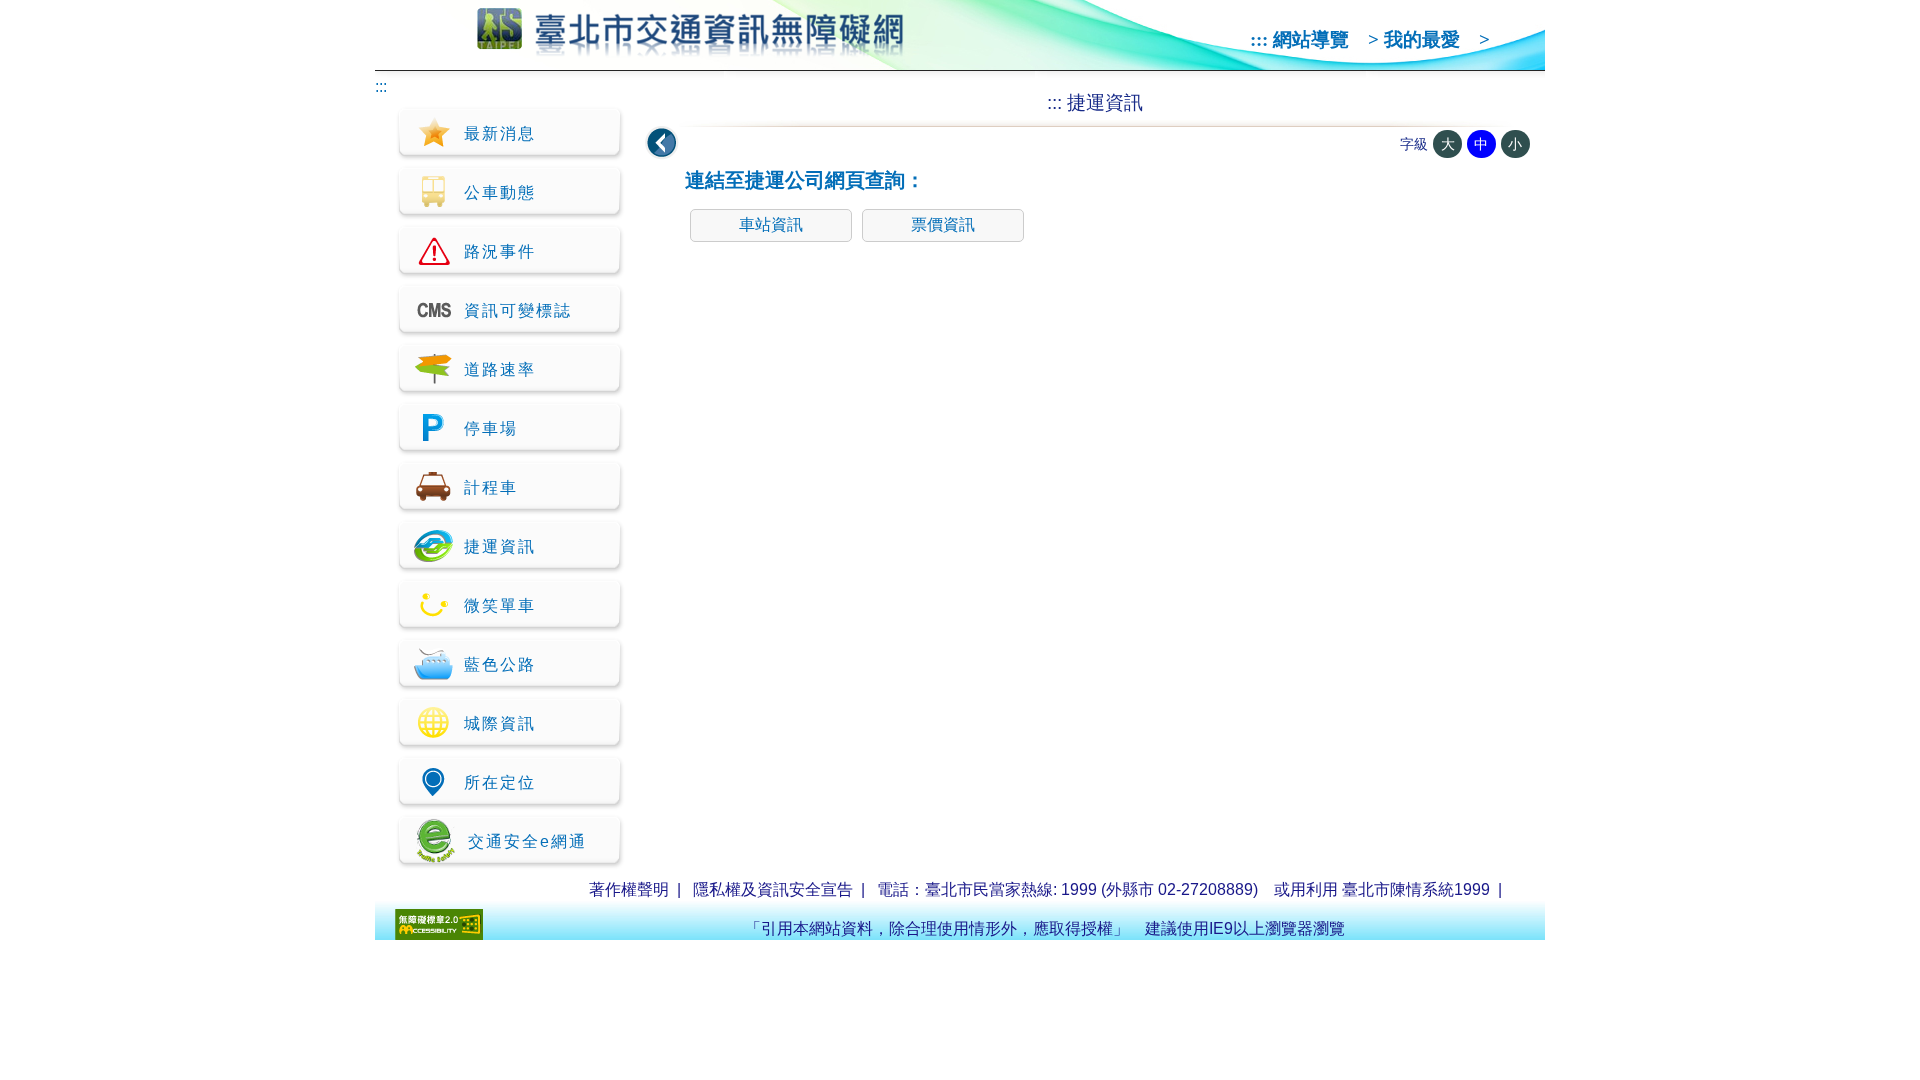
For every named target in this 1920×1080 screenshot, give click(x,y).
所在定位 (500, 782)
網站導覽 (1311, 39)
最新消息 (500, 133)
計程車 (491, 487)
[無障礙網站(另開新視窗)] (439, 934)
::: (1259, 39)
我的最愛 (1422, 39)
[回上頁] (662, 143)
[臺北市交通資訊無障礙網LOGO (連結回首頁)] (690, 48)
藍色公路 (500, 664)
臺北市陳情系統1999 (1416, 889)
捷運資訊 (500, 546)
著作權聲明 (629, 889)
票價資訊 (943, 224)
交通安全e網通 (527, 841)
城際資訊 (500, 723)
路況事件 (500, 251)
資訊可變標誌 (518, 310)
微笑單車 (500, 605)
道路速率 (500, 369)
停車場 (491, 428)
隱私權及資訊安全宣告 (773, 889)
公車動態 (500, 192)
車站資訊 (771, 224)
